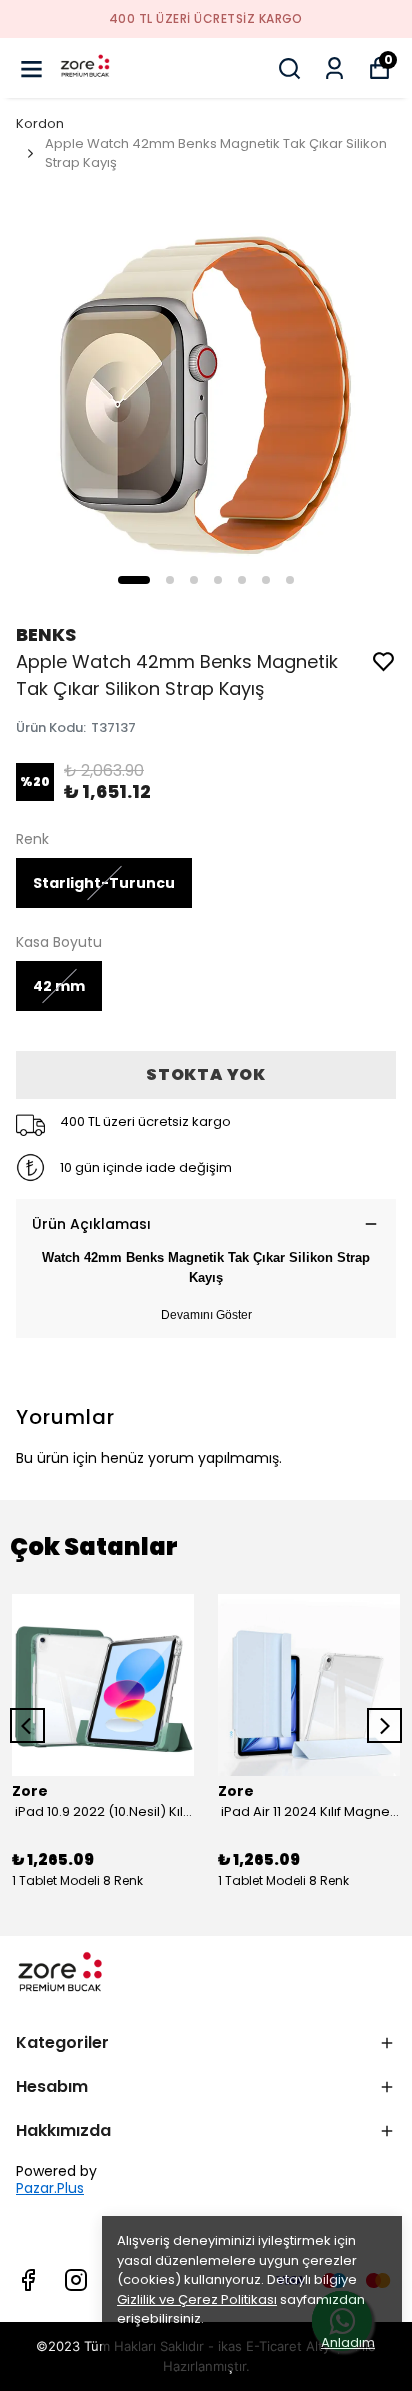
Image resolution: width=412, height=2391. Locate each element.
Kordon (40, 123)
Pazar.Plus (50, 2188)
